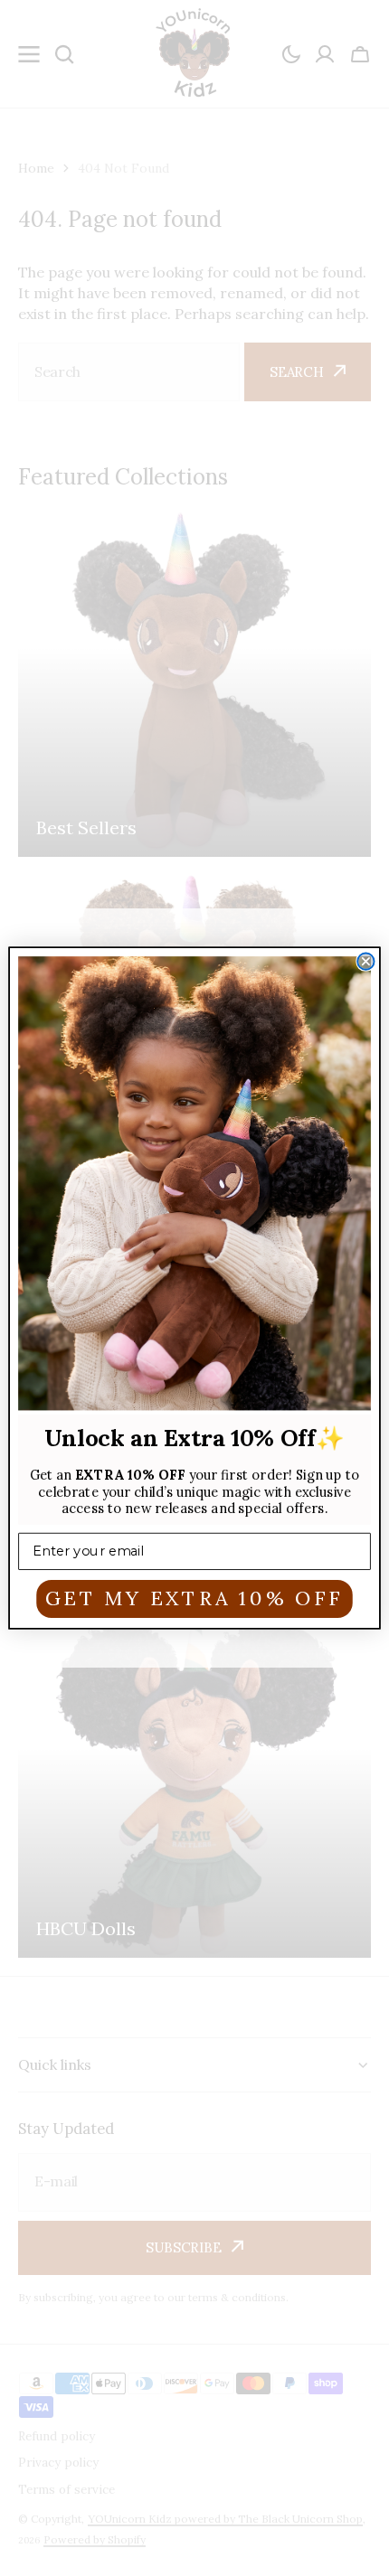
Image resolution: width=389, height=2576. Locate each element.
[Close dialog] (365, 961)
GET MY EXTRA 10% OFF (194, 1598)
